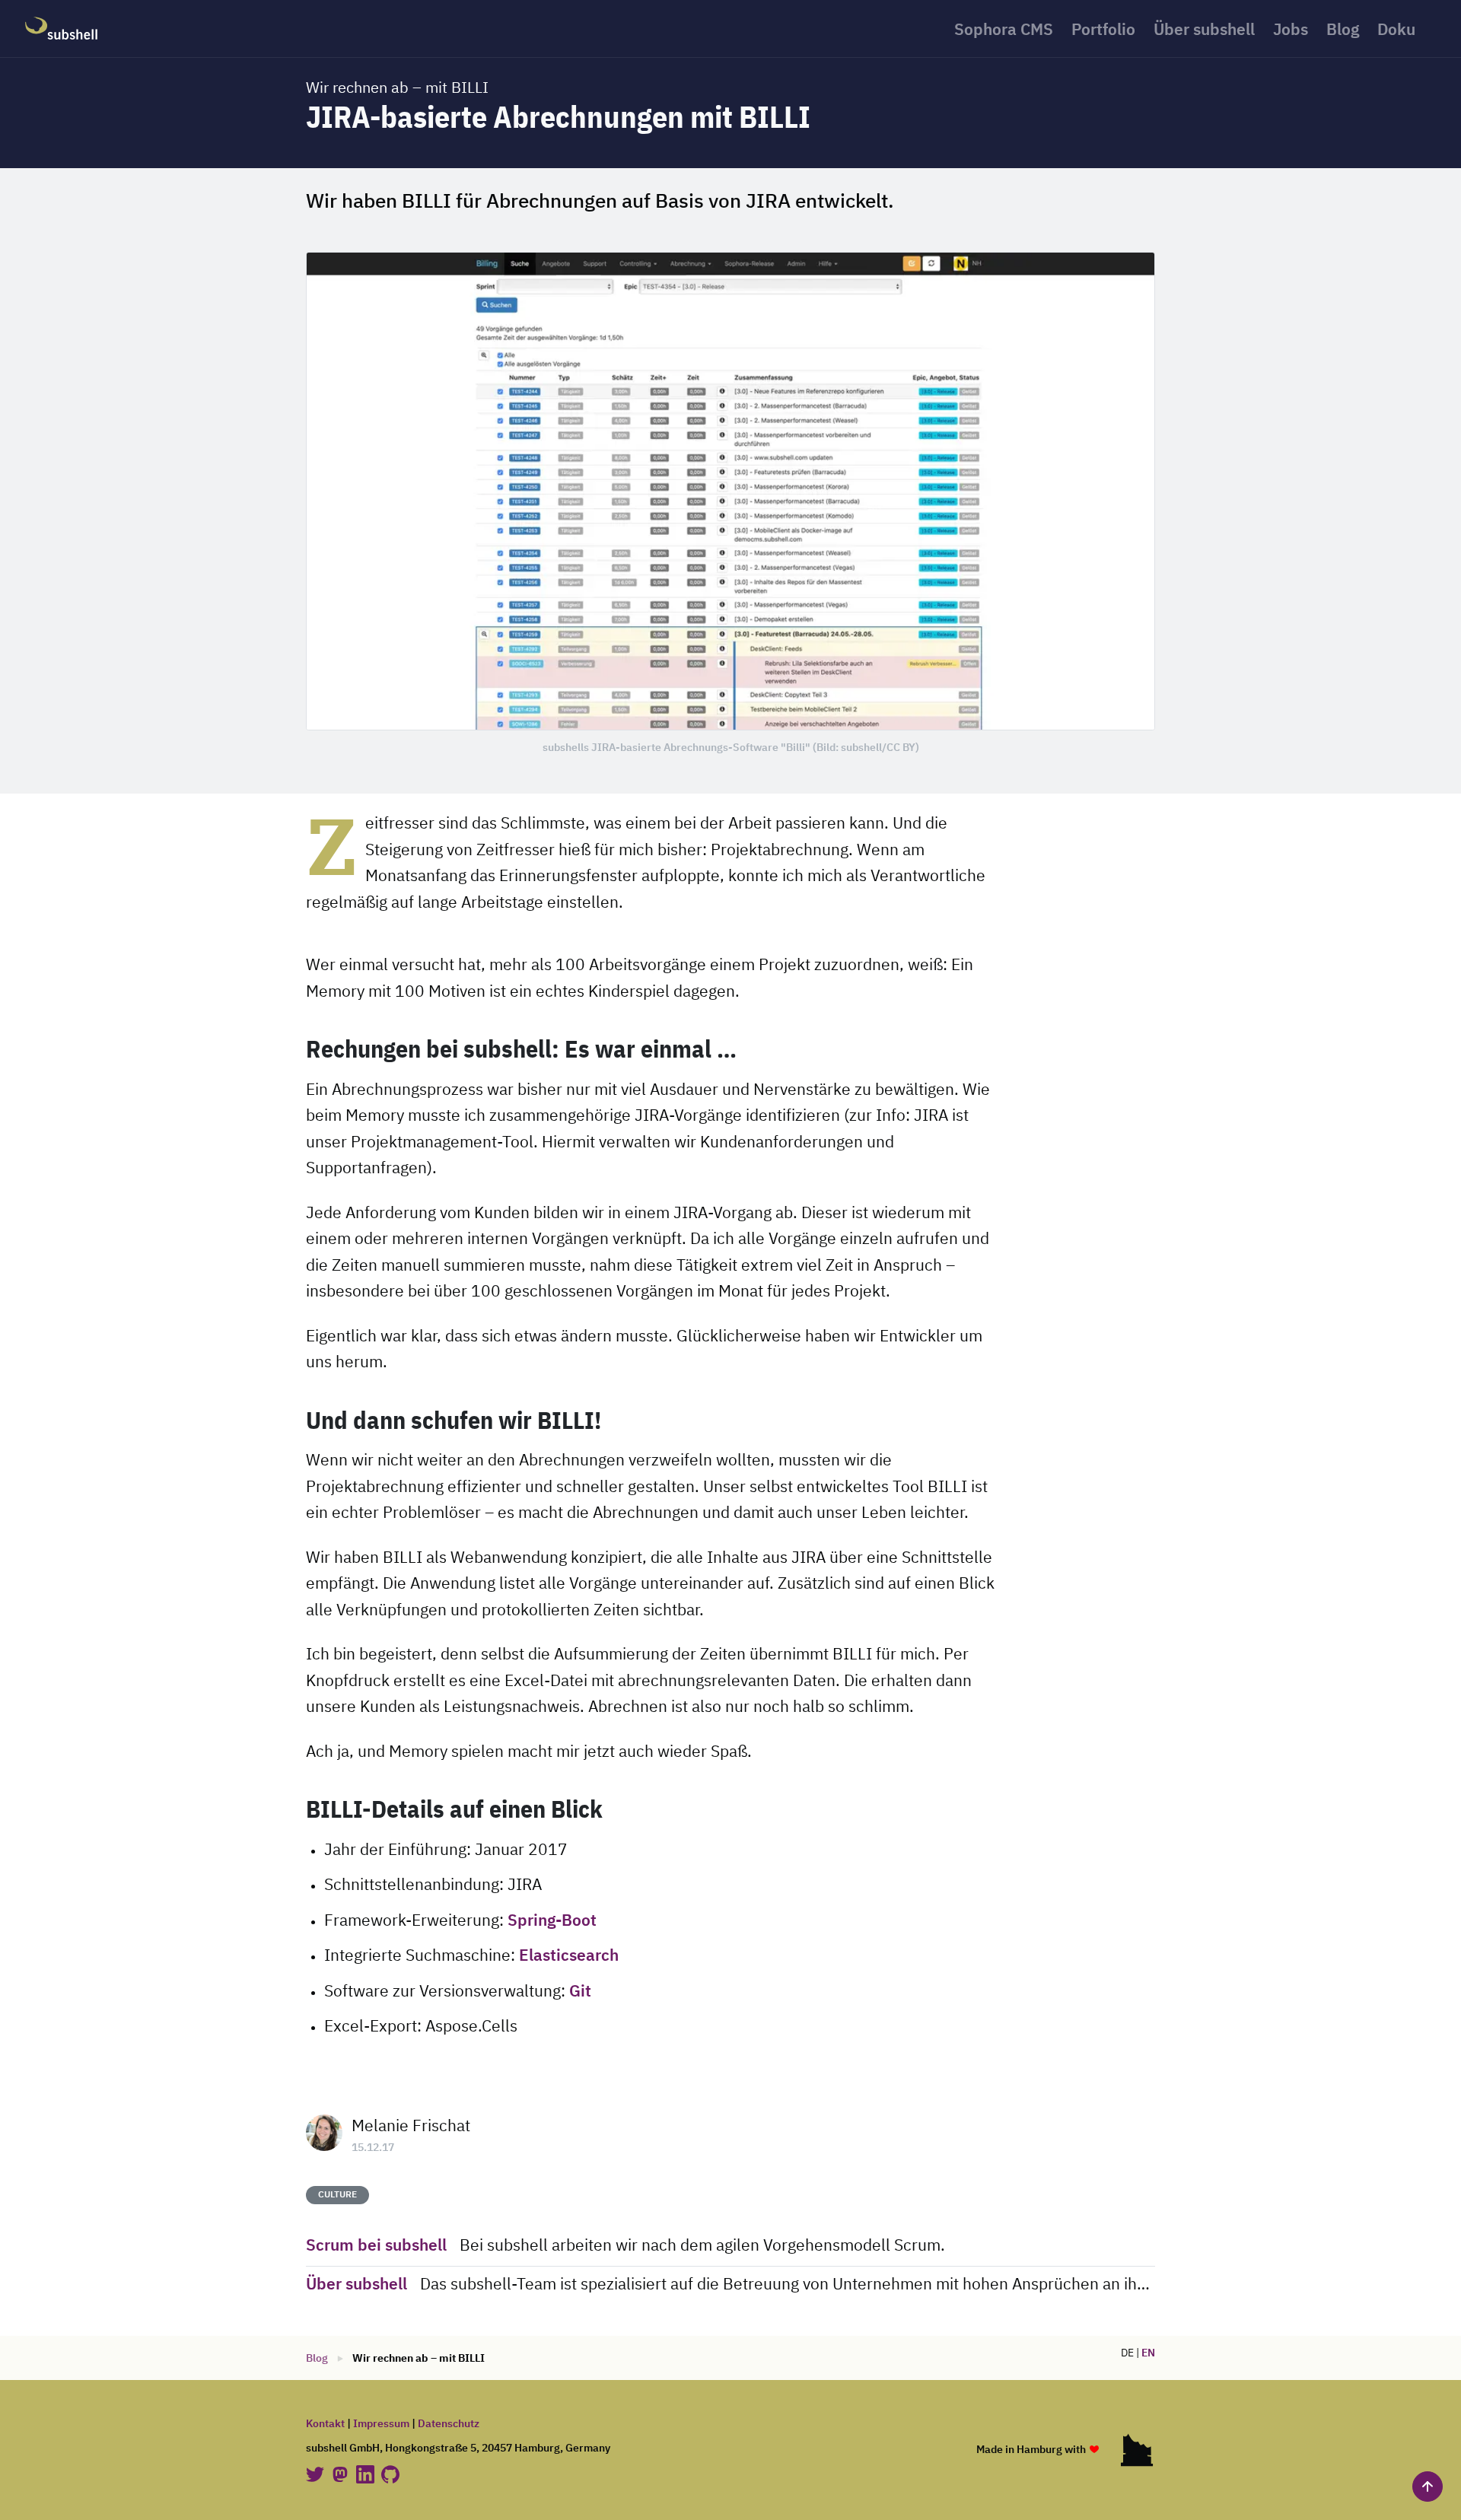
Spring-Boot (552, 1922)
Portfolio (1103, 31)
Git (580, 1992)
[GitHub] (390, 2474)
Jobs (1291, 31)
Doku (1396, 31)
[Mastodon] (341, 2474)
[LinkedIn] (366, 2474)
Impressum (381, 2424)
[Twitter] (316, 2474)
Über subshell (1204, 31)
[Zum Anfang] (1428, 2487)
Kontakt (325, 2424)
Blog (1343, 31)
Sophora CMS (1004, 31)
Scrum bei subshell (376, 2246)
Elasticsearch (569, 1957)
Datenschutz (449, 2424)
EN (1148, 2353)
